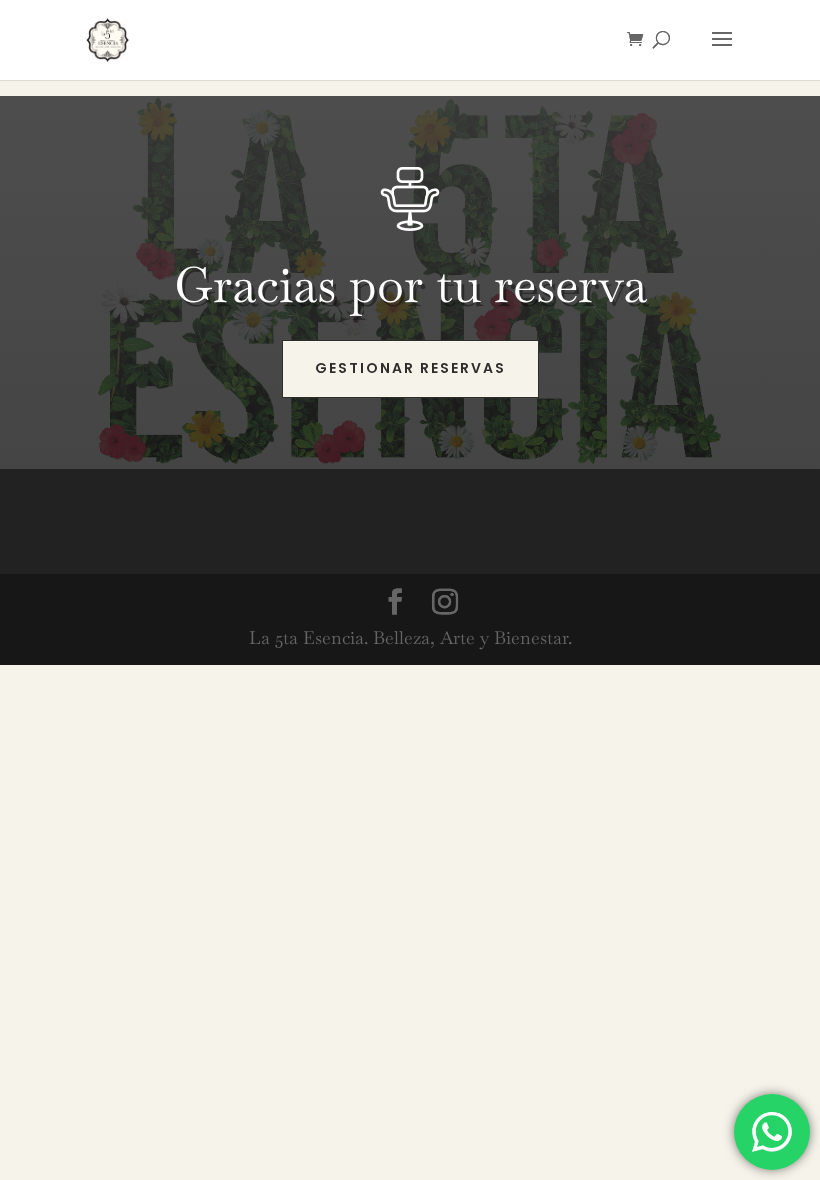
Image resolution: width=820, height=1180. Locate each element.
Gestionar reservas (410, 368)
